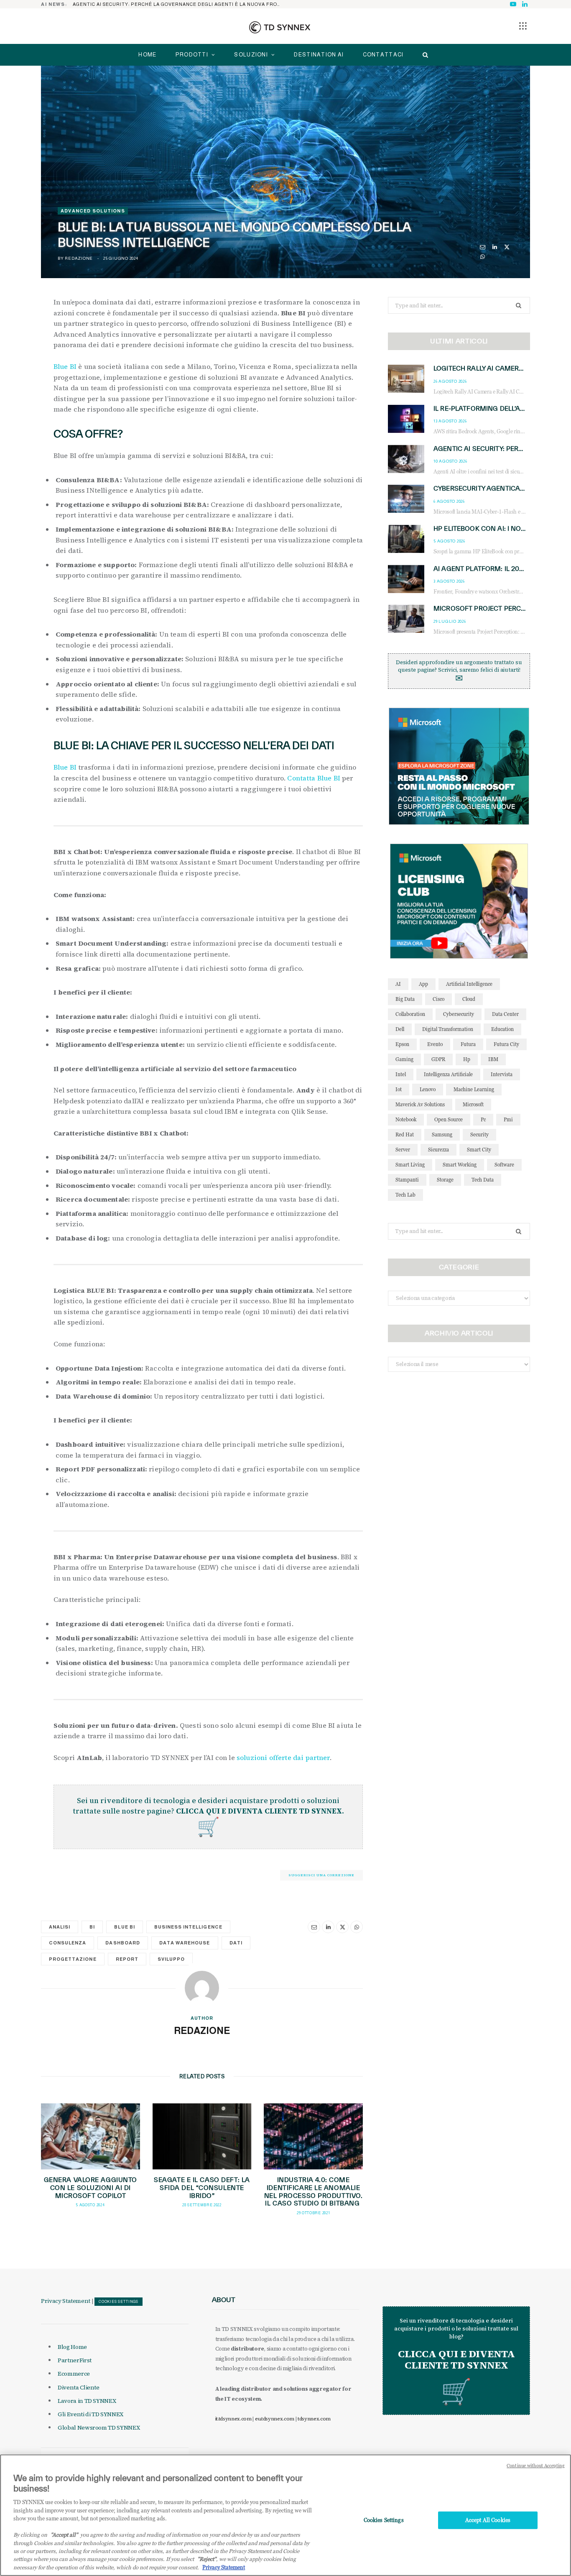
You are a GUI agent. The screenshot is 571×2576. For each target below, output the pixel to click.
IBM (493, 1059)
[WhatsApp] (483, 257)
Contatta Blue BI (314, 778)
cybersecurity (459, 1014)
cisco (438, 999)
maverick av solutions (420, 1104)
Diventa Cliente (79, 2387)
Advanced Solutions (93, 211)
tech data (483, 1180)
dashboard (122, 1943)
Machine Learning (474, 1089)
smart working (460, 1165)
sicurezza (438, 1150)
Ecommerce (74, 2374)
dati (236, 1943)
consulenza (68, 1943)
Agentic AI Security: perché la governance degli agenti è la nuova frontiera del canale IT (179, 4)
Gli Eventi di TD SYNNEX (90, 2414)
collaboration (410, 1014)
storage (445, 1180)
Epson (402, 1044)
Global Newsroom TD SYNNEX (99, 2428)
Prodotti (192, 55)
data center (505, 1014)
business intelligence (188, 1927)
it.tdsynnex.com (233, 2419)
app (423, 984)
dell (400, 1029)
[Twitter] (507, 247)
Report (127, 1959)
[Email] (483, 247)
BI (92, 1927)
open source (449, 1119)
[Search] (423, 55)
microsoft (473, 1104)
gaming (404, 1059)
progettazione (73, 1959)
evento (435, 1044)
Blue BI (65, 366)
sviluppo (171, 1959)
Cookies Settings (119, 2302)
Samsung (442, 1135)
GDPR (438, 1059)
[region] (285, 2515)
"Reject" (207, 2559)
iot (399, 1089)
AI (398, 984)
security (479, 1135)
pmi (508, 1119)
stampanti (407, 1180)
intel (401, 1074)
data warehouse (185, 1943)
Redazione (79, 258)
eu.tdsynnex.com (275, 2419)
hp (467, 1059)
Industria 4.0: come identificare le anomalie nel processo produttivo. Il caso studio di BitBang (313, 2192)
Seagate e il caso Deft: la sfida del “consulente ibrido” (202, 2188)
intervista (502, 1074)
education (502, 1029)
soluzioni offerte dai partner (283, 1757)
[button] (523, 26)
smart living (410, 1165)
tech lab (405, 1195)
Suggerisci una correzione (321, 1875)
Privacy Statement (66, 2301)
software (504, 1165)
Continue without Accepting (536, 2466)
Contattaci (383, 55)
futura (468, 1044)
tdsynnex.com (314, 2419)
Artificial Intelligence (469, 984)
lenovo (428, 1089)
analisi (60, 1927)
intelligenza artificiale (448, 1074)
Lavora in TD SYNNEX (87, 2401)
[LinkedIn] (495, 247)
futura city (506, 1044)
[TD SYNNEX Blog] (280, 27)
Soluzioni (251, 55)
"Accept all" (64, 2535)
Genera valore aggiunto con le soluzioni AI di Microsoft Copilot (90, 2188)
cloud (469, 999)
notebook (406, 1119)
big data (405, 999)
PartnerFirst (75, 2360)
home (147, 55)
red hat (405, 1135)
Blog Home (72, 2347)
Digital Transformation (448, 1029)
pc (483, 1119)
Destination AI (319, 55)
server (403, 1150)
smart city (479, 1150)
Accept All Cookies (488, 2520)
